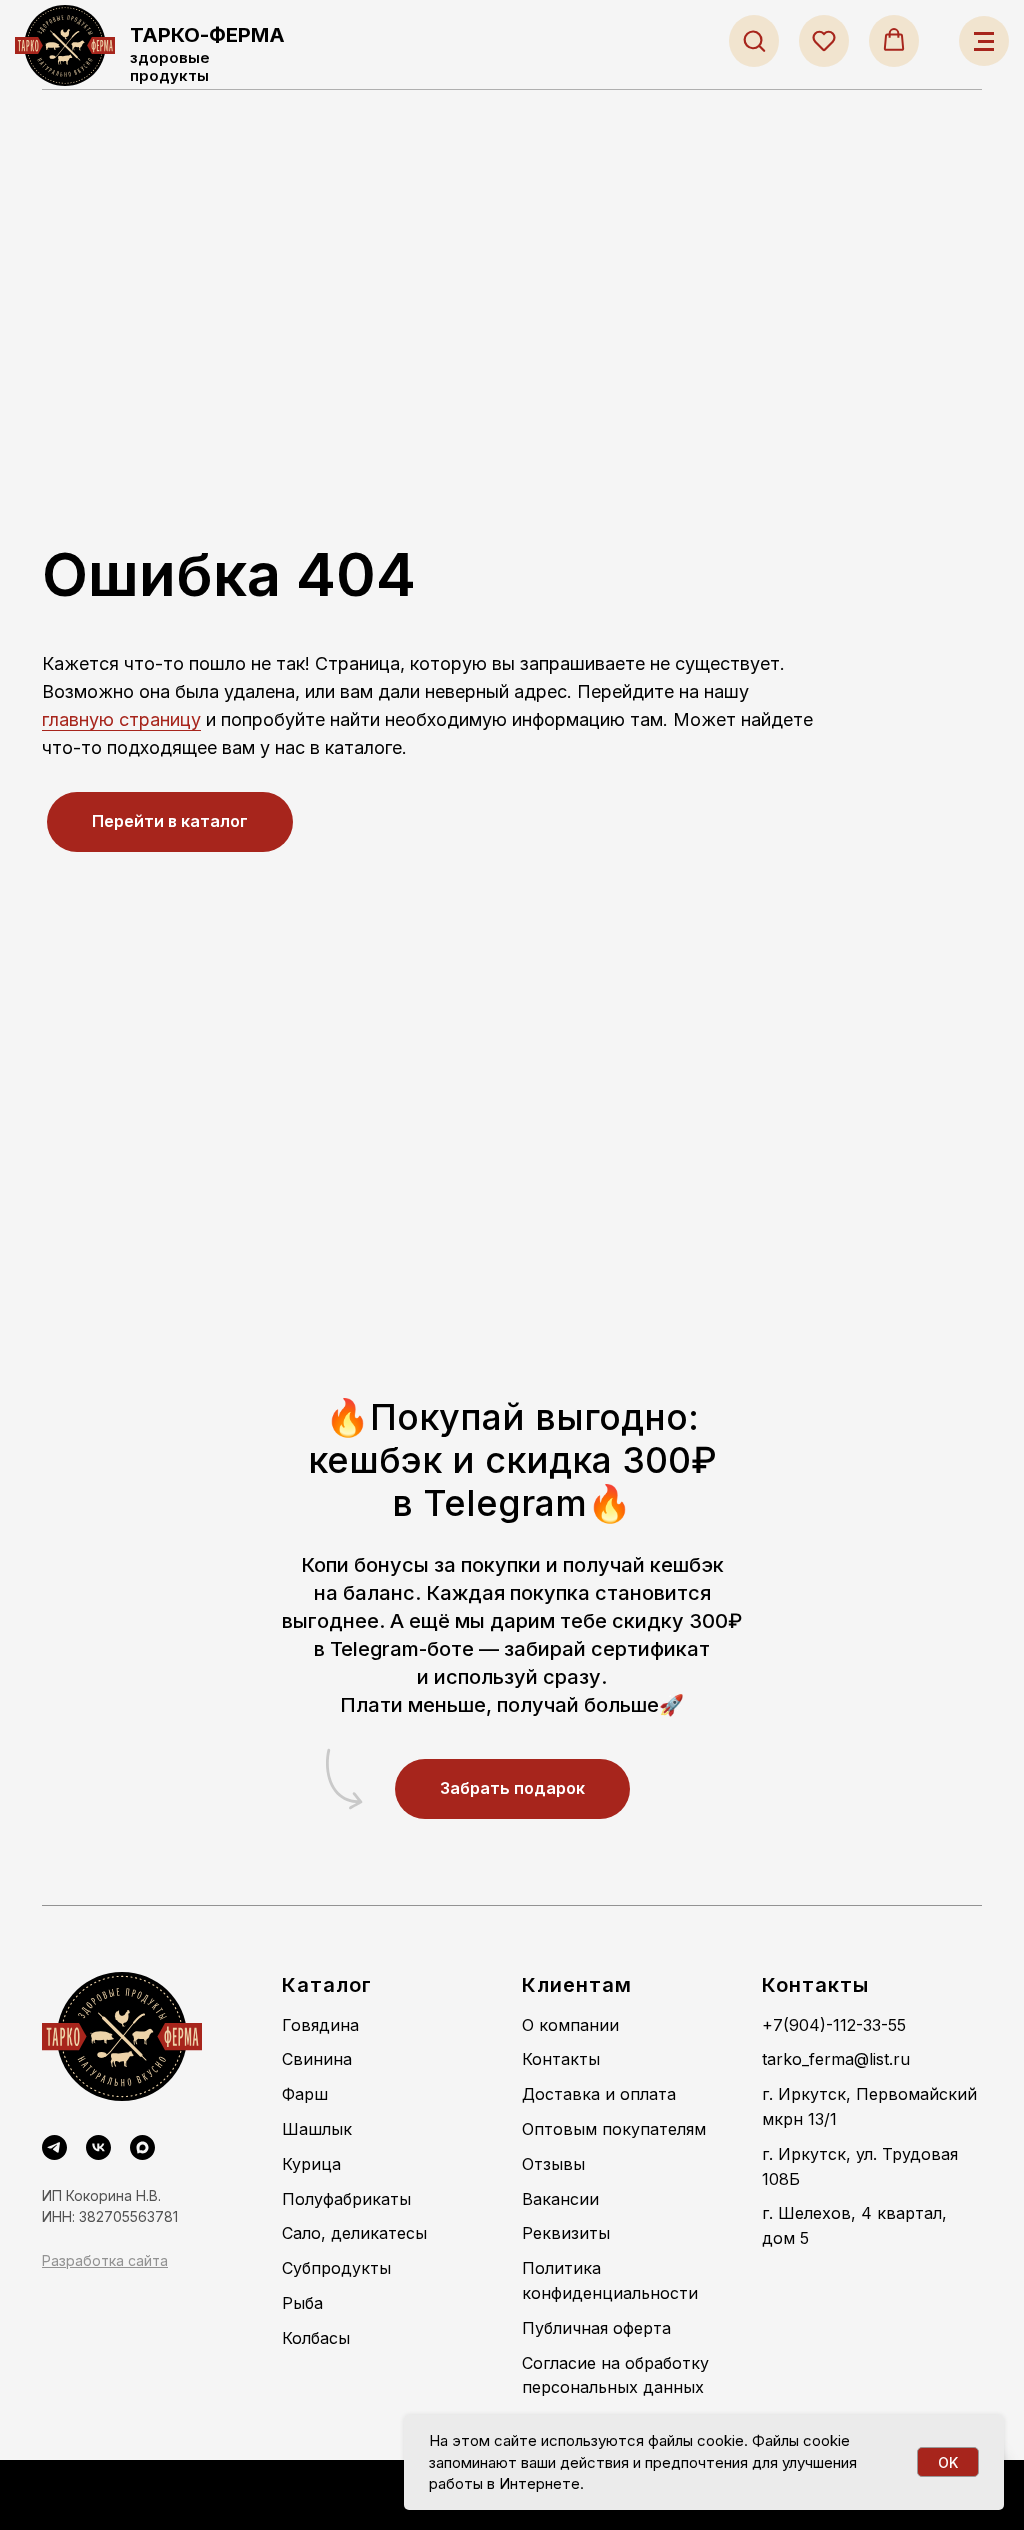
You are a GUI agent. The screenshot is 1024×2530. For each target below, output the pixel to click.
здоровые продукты (170, 66)
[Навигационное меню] (984, 41)
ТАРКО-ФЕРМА (207, 35)
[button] (754, 40)
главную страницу (121, 1301)
